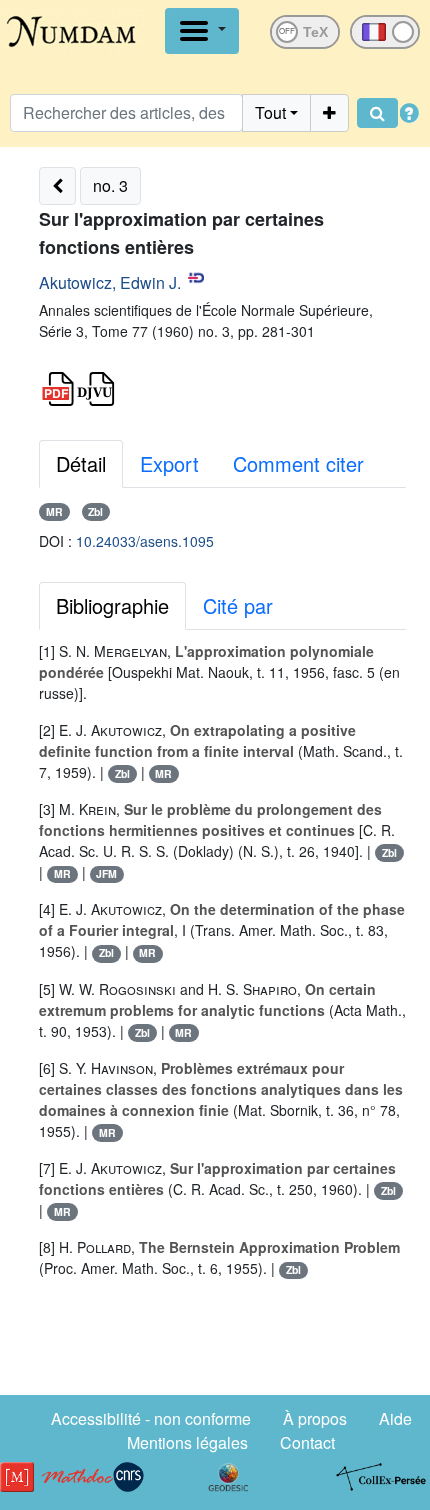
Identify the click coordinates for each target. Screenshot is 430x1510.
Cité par (238, 605)
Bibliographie (112, 605)
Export (169, 463)
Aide (395, 1418)
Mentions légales (187, 1442)
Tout (270, 112)
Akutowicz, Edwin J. (110, 282)
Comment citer (298, 463)
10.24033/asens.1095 (145, 541)
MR (54, 511)
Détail (81, 463)
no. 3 (110, 185)
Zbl (95, 511)
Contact (307, 1442)
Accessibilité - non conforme (151, 1418)
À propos (315, 1418)
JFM (106, 873)
